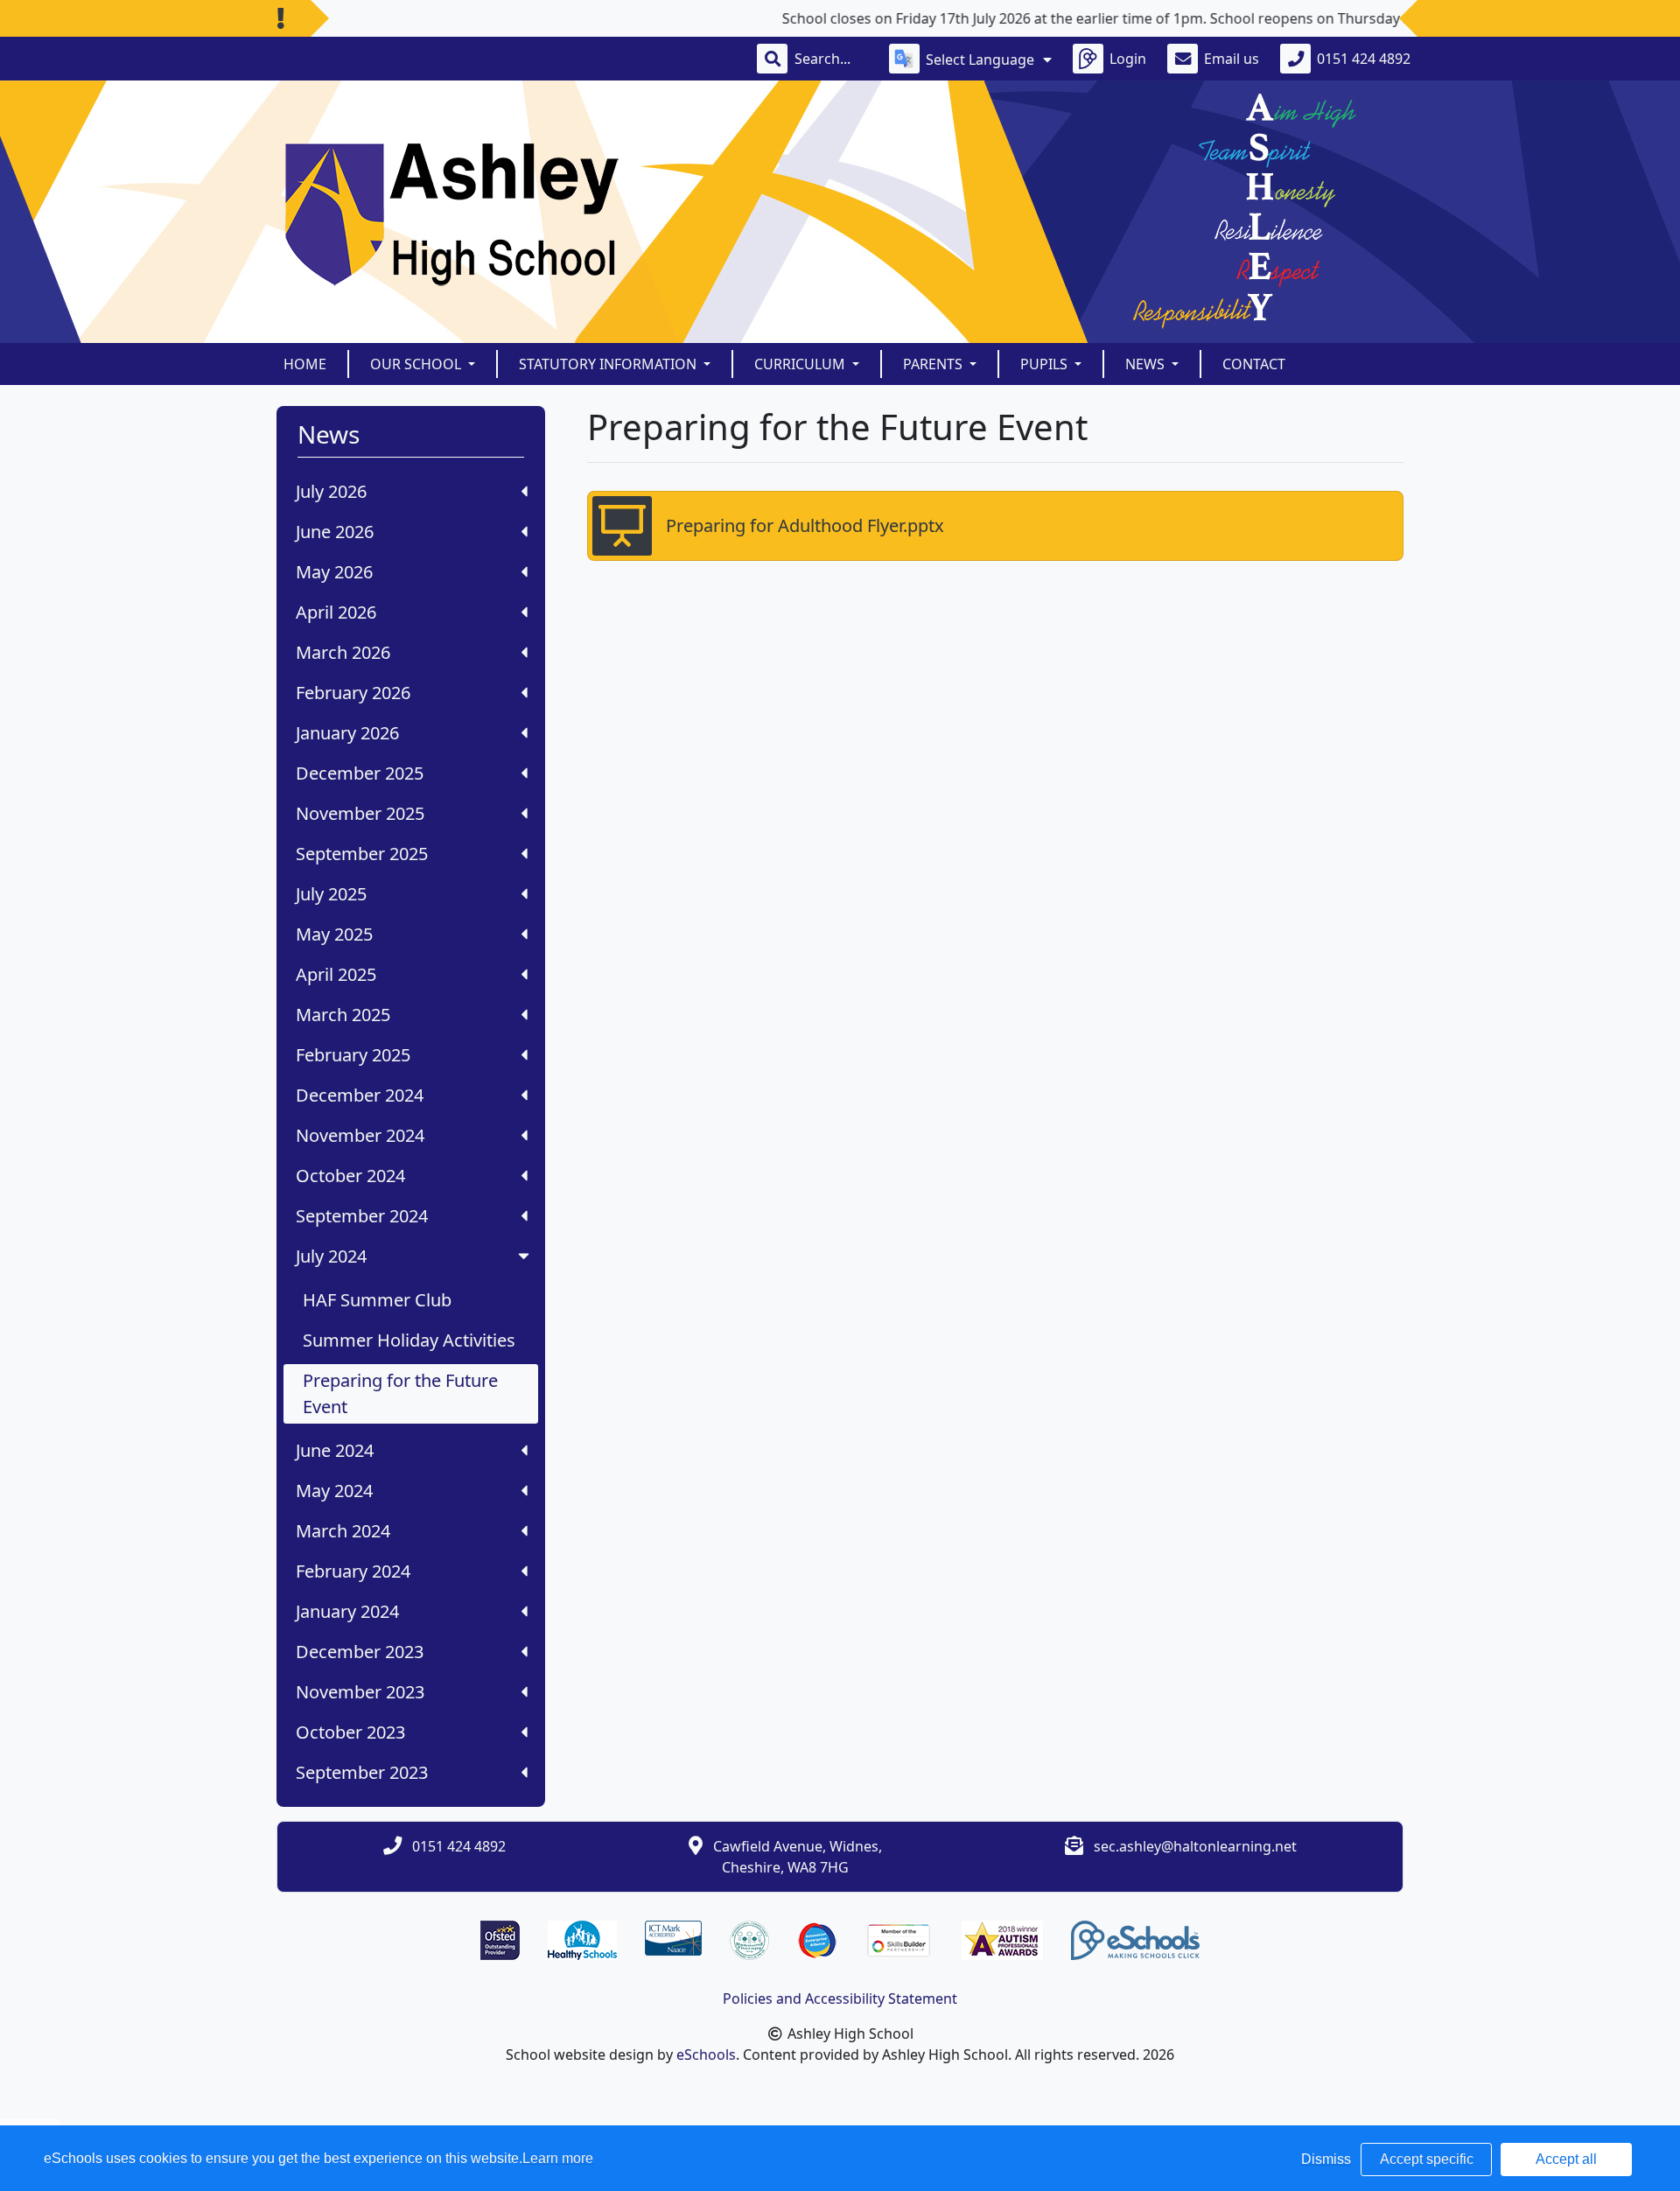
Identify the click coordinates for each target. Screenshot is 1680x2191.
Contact (1254, 364)
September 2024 (362, 1216)
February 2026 (353, 693)
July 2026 (331, 491)
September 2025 (362, 854)
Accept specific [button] (1427, 2159)
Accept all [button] (1566, 2159)
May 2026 (334, 572)
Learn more (558, 2158)
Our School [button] (417, 364)
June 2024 (335, 1450)
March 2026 (343, 652)
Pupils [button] (1046, 364)
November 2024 (360, 1135)
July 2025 (331, 894)
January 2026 (347, 733)
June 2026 (335, 532)
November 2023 (360, 1692)
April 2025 (336, 974)
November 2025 (360, 813)
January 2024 (347, 1611)
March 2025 (343, 1015)
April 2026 (336, 612)
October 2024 (350, 1176)
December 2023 (360, 1652)
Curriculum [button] (801, 364)
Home (305, 364)
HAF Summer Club (377, 1300)
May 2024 (334, 1491)
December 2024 (360, 1095)
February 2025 (353, 1055)
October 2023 (350, 1732)
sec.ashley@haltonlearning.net (1195, 1846)
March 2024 (343, 1531)
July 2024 (331, 1256)
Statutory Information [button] (609, 364)
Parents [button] (934, 364)
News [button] (1147, 364)
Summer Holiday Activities (409, 1340)
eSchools (706, 2054)
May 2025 (334, 934)
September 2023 (362, 1772)
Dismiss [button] (1326, 2159)
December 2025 (360, 773)
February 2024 (353, 1571)
